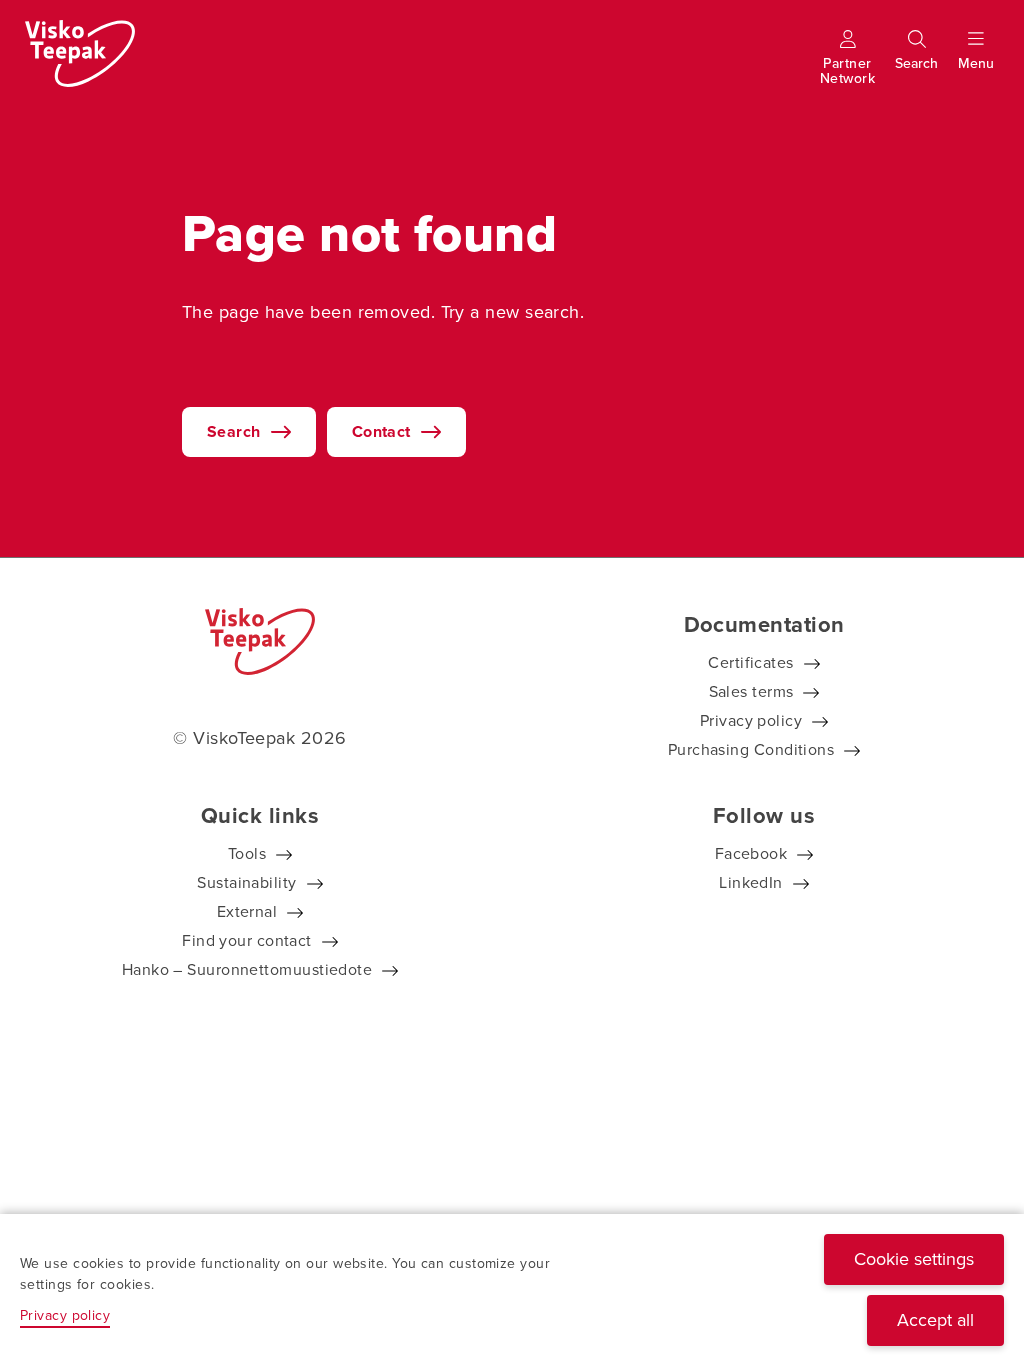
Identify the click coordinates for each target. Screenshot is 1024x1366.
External (247, 911)
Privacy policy (751, 720)
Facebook (751, 853)
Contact (381, 431)
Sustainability (246, 882)
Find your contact (247, 940)
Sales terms (751, 691)
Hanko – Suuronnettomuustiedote (247, 969)
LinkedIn (751, 882)
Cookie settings (914, 1259)
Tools (247, 853)
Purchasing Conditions (751, 749)
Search (234, 431)
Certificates (750, 662)
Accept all (935, 1320)
